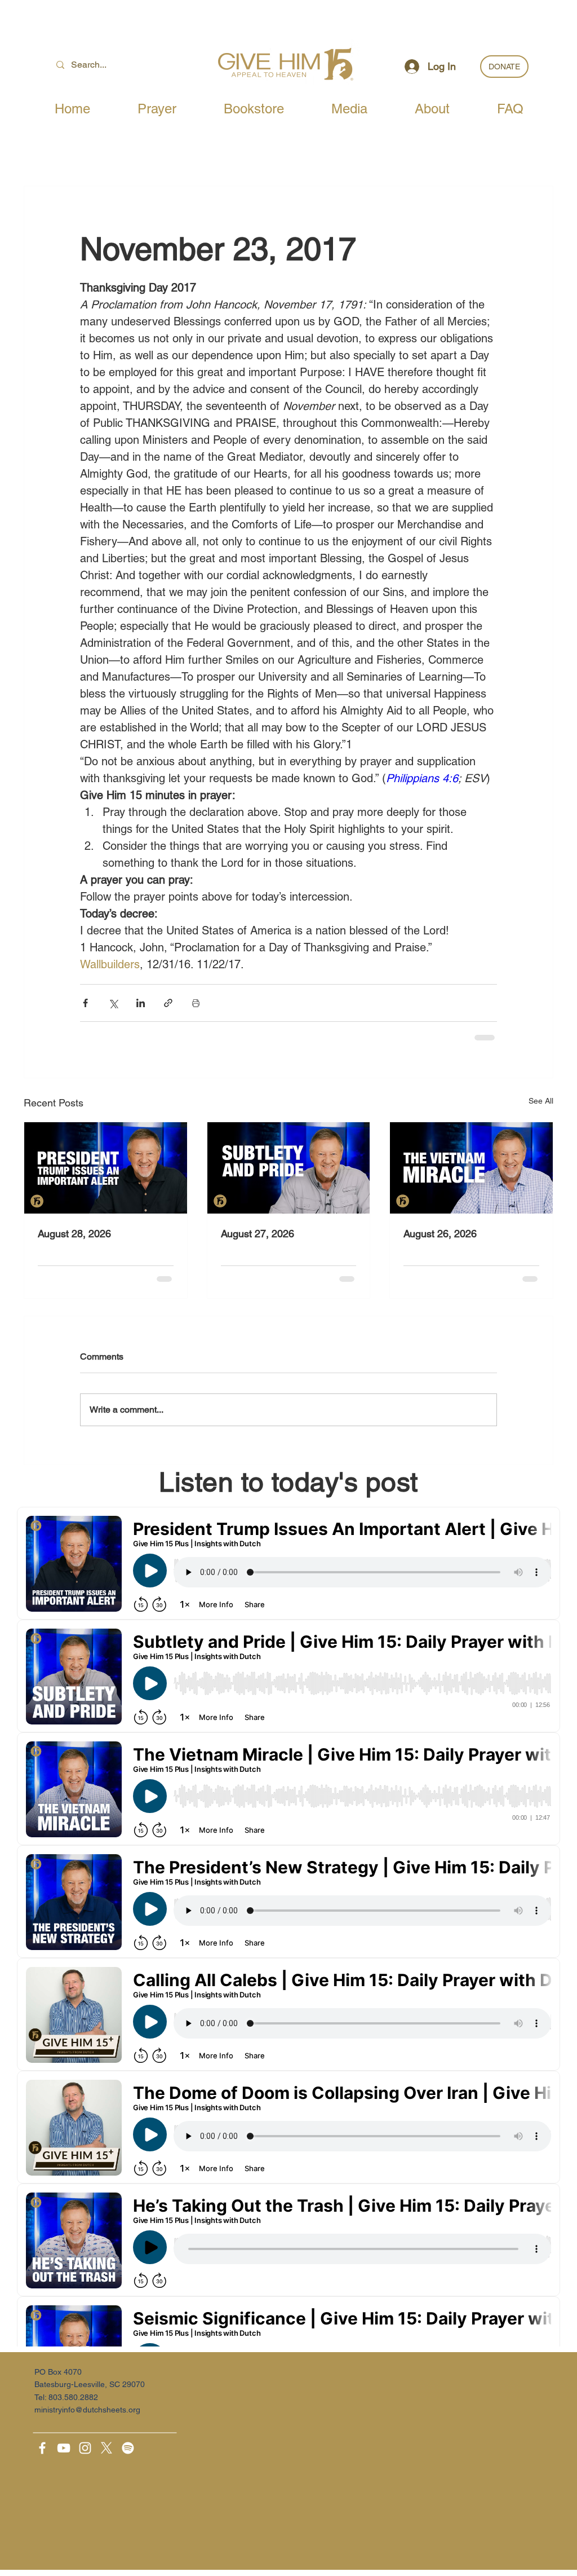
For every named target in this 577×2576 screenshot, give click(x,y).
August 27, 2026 (258, 1234)
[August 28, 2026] (106, 1168)
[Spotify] (128, 2448)
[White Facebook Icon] (42, 2448)
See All (541, 1101)
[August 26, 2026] (471, 1168)
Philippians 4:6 (422, 778)
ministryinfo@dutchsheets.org (87, 2410)
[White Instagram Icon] (85, 2448)
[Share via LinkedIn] (141, 1003)
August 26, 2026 (440, 1234)
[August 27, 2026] (289, 1168)
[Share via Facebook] (85, 1003)
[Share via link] (168, 1003)
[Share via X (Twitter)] (113, 1003)
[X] (106, 2448)
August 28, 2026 (74, 1234)
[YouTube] (64, 2448)
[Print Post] (196, 1003)
